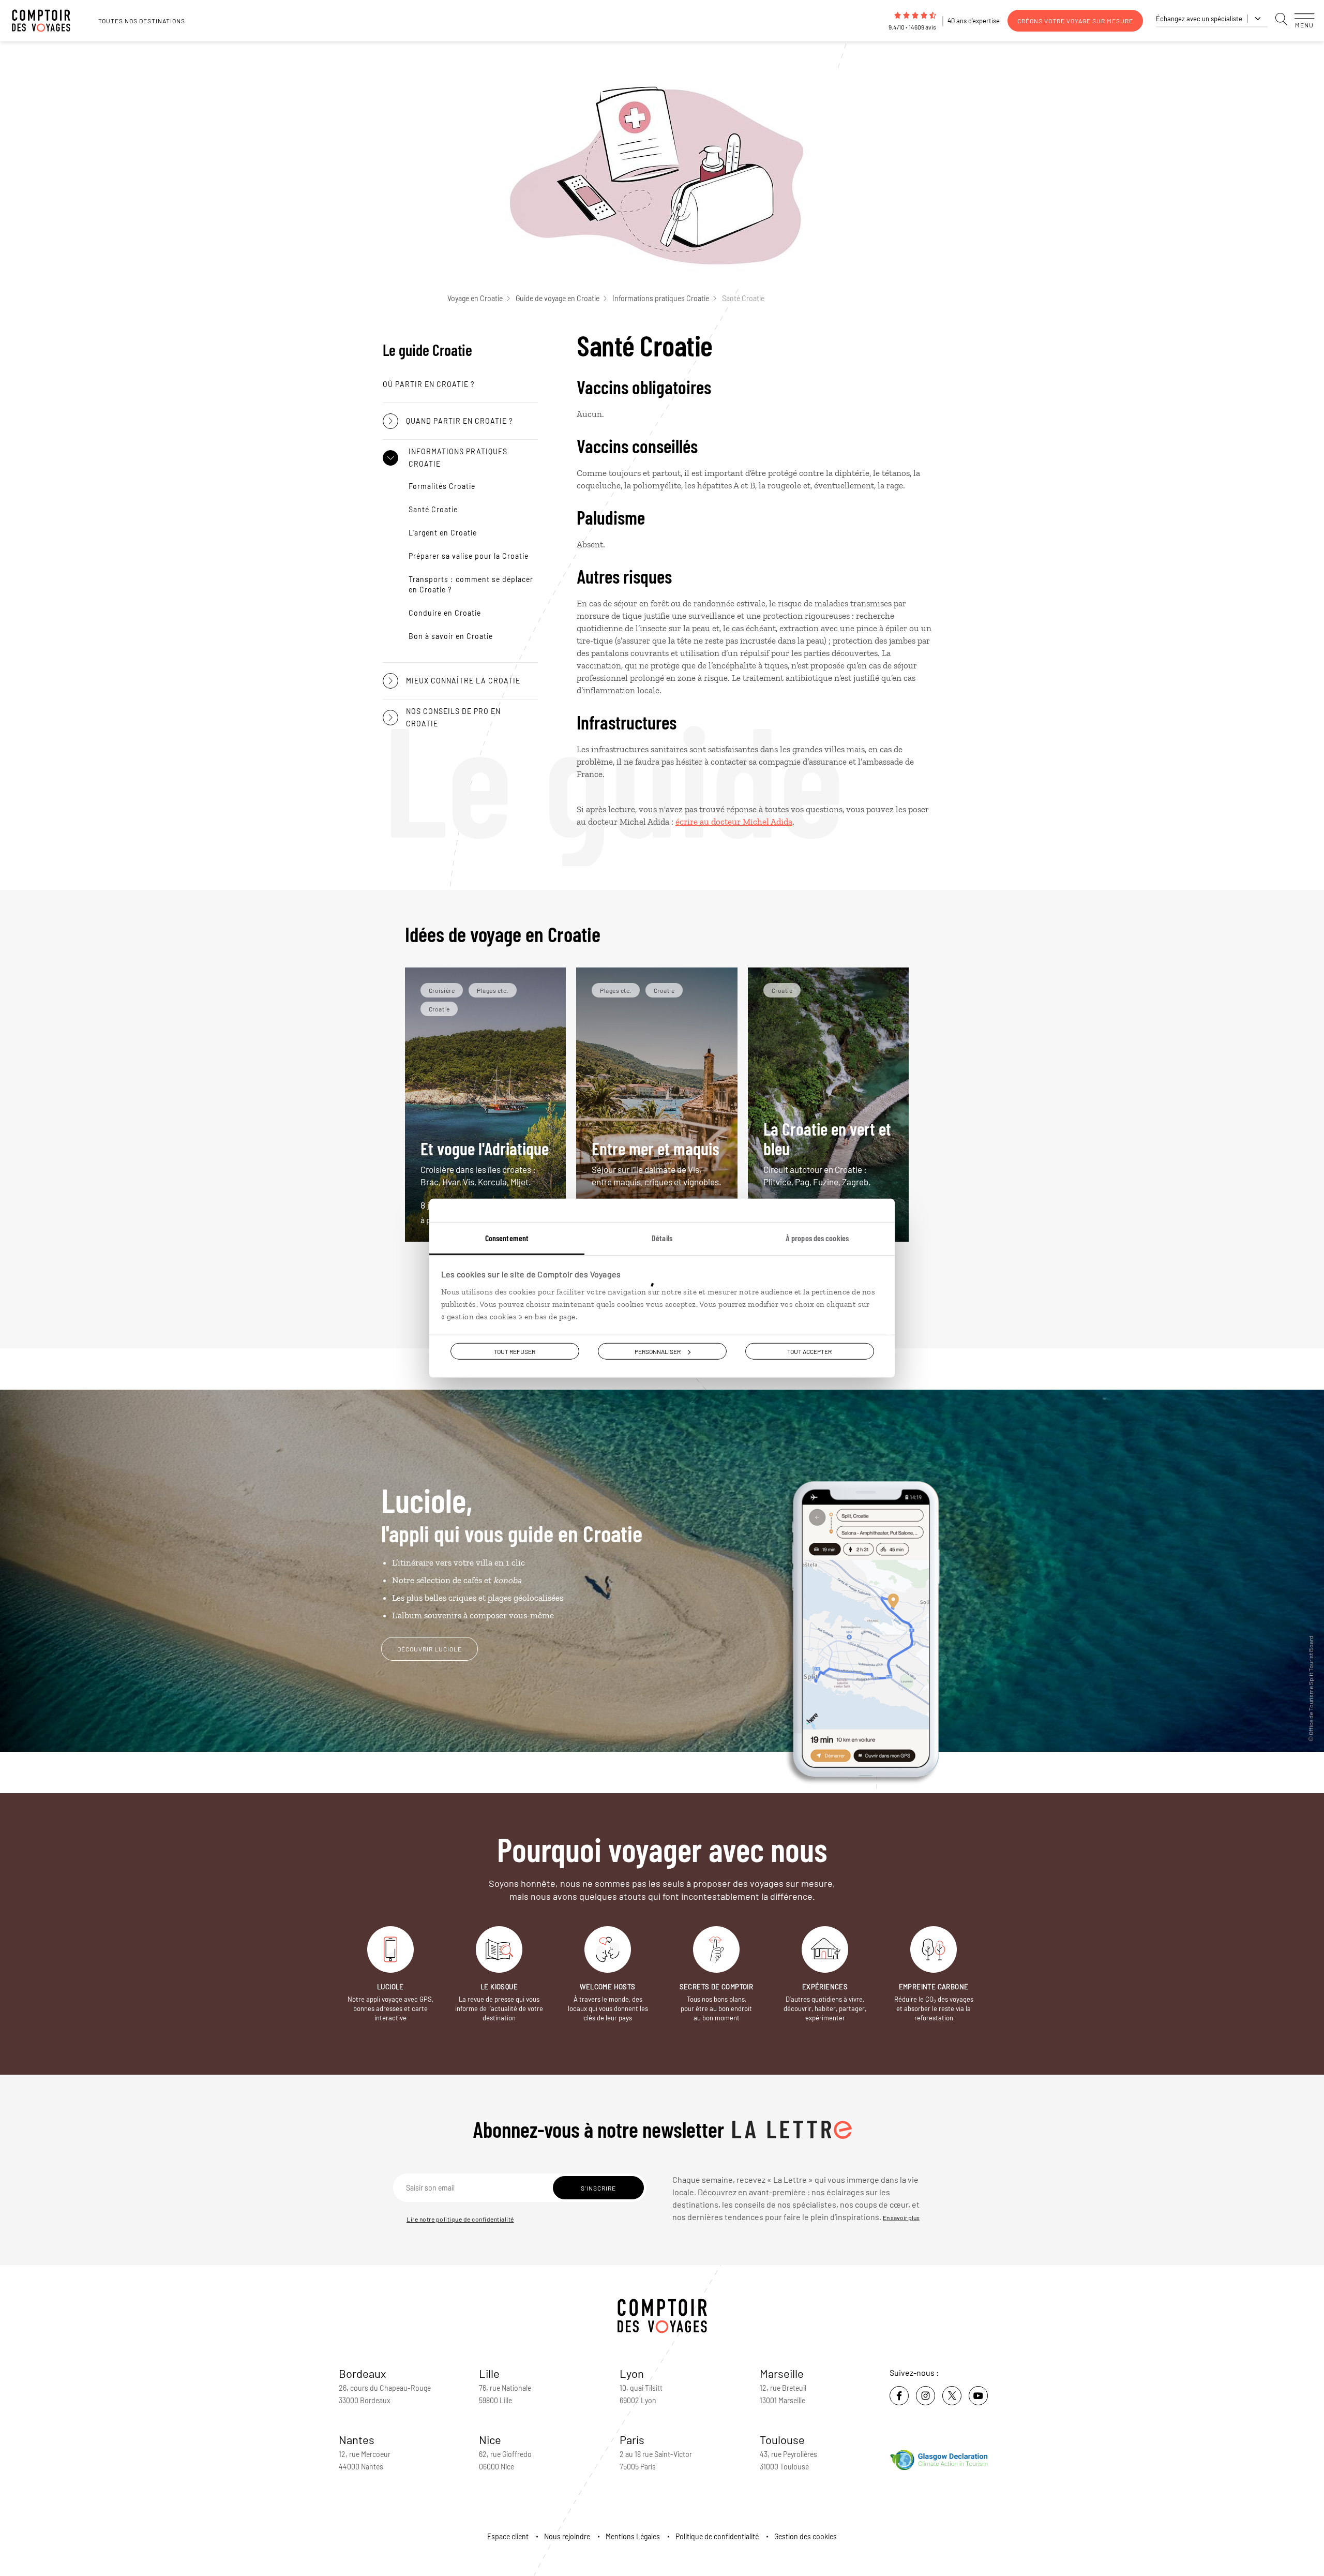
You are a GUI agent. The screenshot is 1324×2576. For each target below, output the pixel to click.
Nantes (357, 2439)
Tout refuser (515, 1351)
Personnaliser (658, 1351)
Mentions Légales (633, 2536)
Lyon (632, 2373)
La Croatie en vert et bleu (827, 1152)
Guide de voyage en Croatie (558, 298)
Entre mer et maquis (657, 1162)
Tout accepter (809, 1351)
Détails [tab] (662, 1237)
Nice (490, 2439)
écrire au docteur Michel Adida (734, 822)
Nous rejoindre (567, 2536)
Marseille (782, 2373)
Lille (489, 2373)
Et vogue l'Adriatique (485, 1162)
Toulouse (782, 2439)
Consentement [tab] (507, 1237)
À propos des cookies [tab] (817, 1237)
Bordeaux (363, 2373)
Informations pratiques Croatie (661, 298)
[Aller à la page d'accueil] (47, 21)
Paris (632, 2439)
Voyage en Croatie (475, 298)
